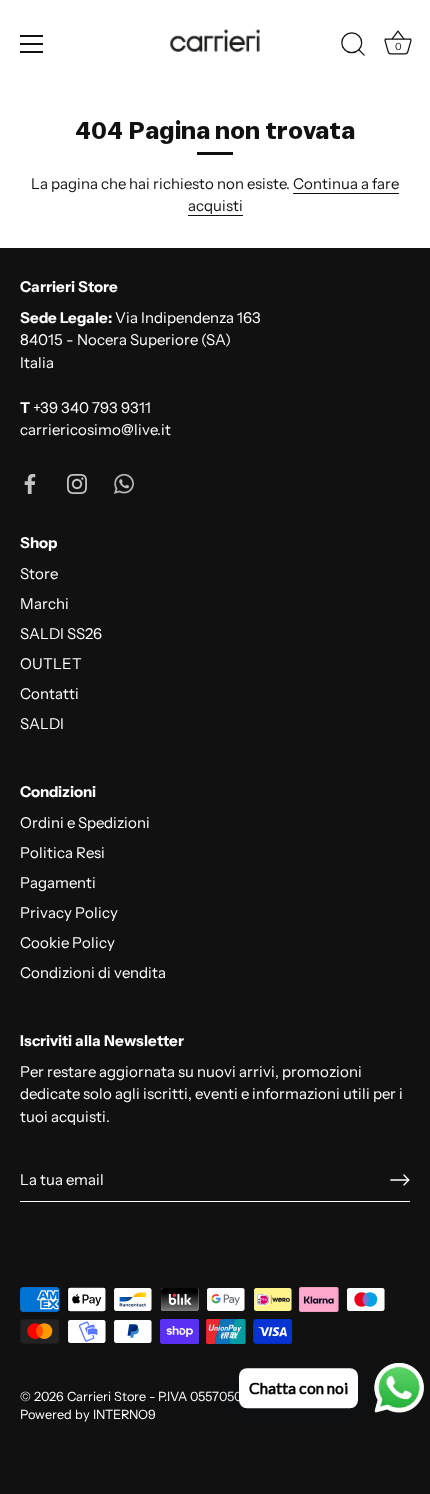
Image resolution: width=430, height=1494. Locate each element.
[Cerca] (353, 47)
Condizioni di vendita (93, 972)
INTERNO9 (124, 1414)
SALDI (42, 723)
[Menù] (32, 44)
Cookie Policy (67, 942)
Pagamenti (58, 882)
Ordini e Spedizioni (85, 822)
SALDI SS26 (61, 633)
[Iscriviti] (400, 1180)
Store (39, 573)
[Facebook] (30, 482)
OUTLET (51, 663)
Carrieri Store (106, 1396)
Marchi (44, 603)
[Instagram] (77, 482)
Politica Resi (62, 852)
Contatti (49, 693)
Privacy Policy (69, 912)
